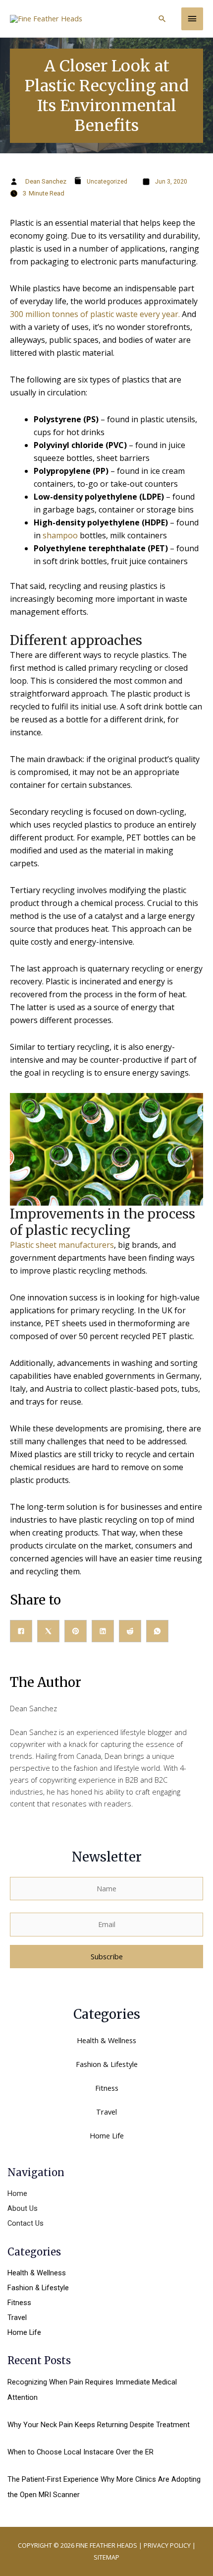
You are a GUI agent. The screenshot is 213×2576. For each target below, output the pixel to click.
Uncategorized (107, 182)
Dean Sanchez (46, 181)
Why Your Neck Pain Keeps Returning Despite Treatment (99, 2425)
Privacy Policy (167, 2545)
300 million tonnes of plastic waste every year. (95, 314)
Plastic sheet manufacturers (62, 1245)
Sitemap (106, 2557)
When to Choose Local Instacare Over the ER (80, 2452)
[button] (162, 19)
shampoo (59, 535)
